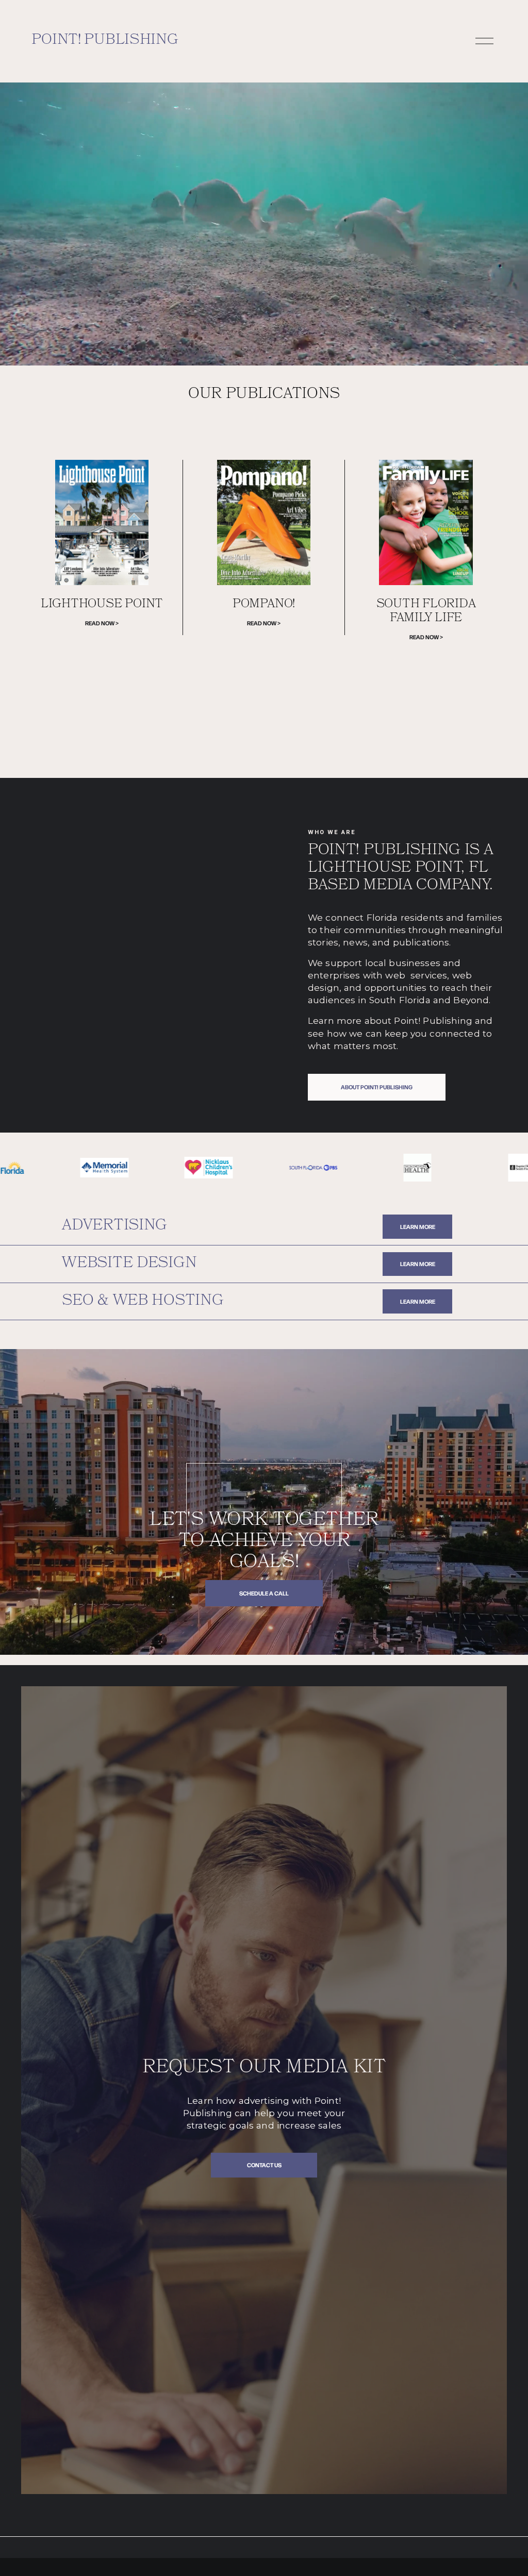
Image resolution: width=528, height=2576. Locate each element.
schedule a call (264, 1593)
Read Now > (102, 623)
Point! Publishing (105, 41)
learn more (418, 1227)
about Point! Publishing (377, 1087)
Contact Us (264, 2165)
